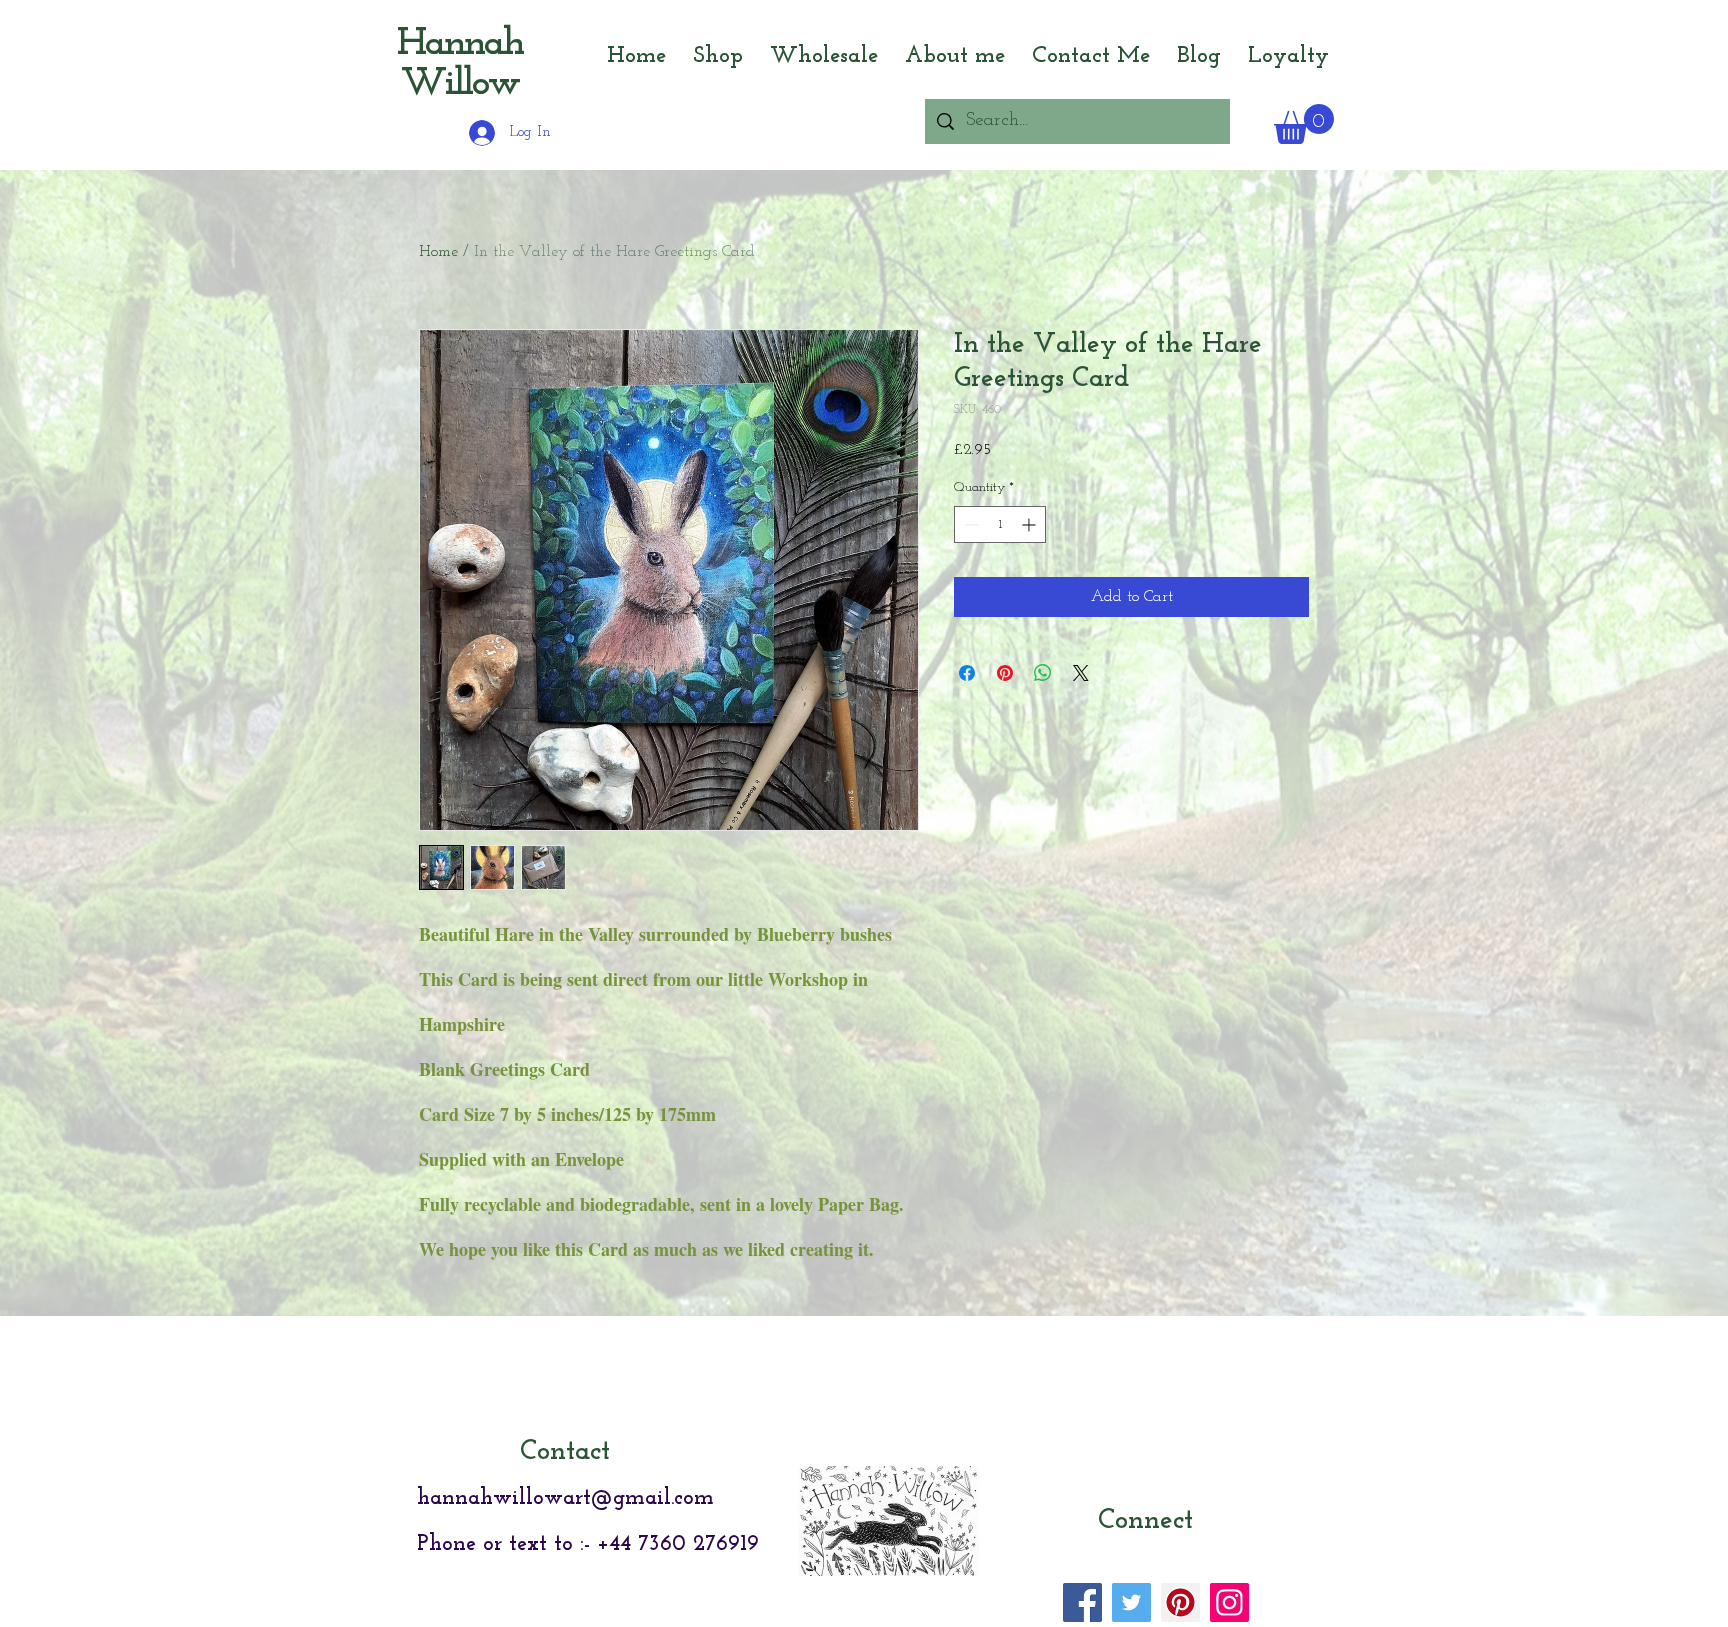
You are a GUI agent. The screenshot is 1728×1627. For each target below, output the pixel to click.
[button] (1304, 124)
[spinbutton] (1000, 524)
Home (438, 252)
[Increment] (1030, 524)
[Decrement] (969, 524)
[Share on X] (1081, 673)
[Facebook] (1082, 1602)
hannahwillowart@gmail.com (565, 1498)
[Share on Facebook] (967, 673)
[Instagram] (1229, 1602)
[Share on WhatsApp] (1043, 673)
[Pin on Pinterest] (1005, 673)
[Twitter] (1131, 1602)
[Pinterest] (1180, 1602)
